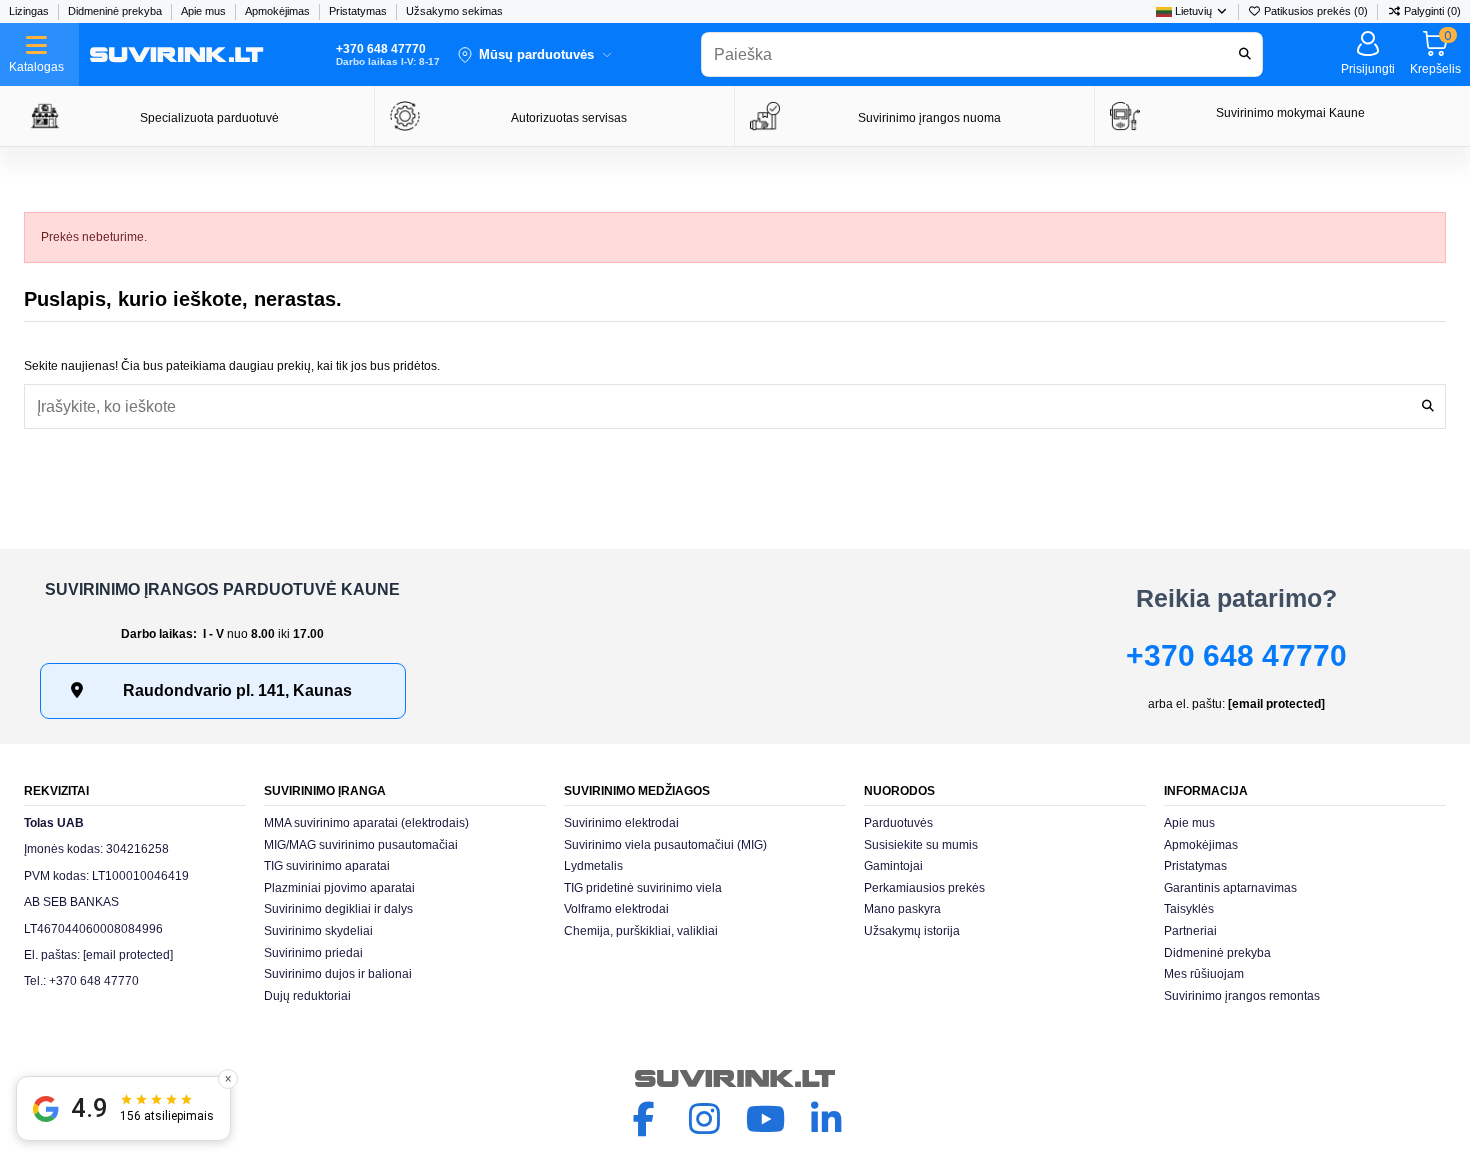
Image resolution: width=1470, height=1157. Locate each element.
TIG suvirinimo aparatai (327, 866)
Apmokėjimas (279, 11)
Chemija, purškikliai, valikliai (641, 931)
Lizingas (30, 11)
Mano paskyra (902, 909)
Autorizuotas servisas (569, 118)
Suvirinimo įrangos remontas (1242, 996)
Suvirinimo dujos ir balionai (338, 974)
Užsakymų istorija (912, 931)
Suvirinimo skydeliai (318, 931)
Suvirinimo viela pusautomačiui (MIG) (665, 845)
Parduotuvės (898, 823)
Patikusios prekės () (1316, 11)
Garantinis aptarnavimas (1230, 888)
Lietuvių (1193, 11)
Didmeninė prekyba (116, 11)
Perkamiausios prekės (924, 888)
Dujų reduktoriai (307, 996)
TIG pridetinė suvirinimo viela (643, 888)
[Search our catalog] (1245, 54)
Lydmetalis (593, 866)
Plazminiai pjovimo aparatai (339, 888)
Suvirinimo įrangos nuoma (929, 118)
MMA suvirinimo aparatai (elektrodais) (366, 823)
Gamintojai (893, 866)
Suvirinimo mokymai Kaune (1290, 113)
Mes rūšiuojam (1204, 974)
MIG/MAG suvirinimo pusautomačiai (361, 845)
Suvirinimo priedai (313, 953)
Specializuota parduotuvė (209, 118)
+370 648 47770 (1236, 655)
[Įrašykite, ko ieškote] (1428, 406)
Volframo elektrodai (616, 909)
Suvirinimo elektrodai (621, 823)
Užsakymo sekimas (454, 11)
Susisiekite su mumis (921, 845)
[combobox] (982, 54)
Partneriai (1190, 931)
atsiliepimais (167, 1116)
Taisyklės (1189, 909)
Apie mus (205, 11)
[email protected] (1276, 704)
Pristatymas (359, 11)
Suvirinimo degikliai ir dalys (338, 909)
